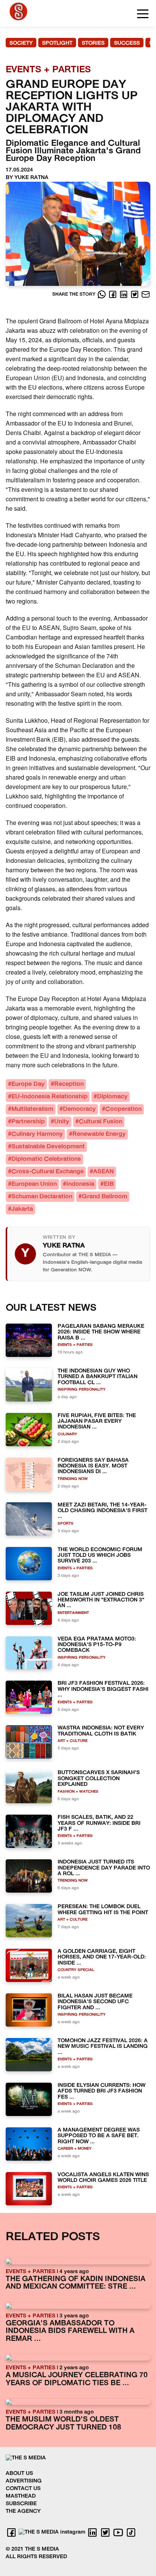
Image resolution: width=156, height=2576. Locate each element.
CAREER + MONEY (75, 2149)
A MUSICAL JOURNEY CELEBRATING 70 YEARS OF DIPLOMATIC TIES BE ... (77, 2380)
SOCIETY (21, 43)
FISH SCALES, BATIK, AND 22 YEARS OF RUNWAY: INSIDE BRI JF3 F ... (99, 1823)
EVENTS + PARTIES (75, 1345)
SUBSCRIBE (21, 2504)
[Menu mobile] (143, 15)
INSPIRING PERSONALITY (82, 1390)
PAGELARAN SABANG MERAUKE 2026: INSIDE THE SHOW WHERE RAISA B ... (101, 1332)
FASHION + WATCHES (78, 1792)
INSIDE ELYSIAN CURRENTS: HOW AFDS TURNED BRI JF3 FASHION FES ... (101, 2091)
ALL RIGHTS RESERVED (36, 2557)
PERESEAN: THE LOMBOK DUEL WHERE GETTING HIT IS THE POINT (103, 1910)
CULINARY (67, 1434)
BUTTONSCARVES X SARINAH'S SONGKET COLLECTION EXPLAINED (99, 1779)
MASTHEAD (21, 2496)
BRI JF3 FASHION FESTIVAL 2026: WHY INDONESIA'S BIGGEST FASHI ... (103, 1689)
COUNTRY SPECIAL (76, 1970)
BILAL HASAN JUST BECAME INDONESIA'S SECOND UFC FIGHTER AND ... (95, 2002)
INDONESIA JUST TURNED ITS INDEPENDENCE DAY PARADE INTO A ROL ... (104, 1868)
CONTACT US (23, 2489)
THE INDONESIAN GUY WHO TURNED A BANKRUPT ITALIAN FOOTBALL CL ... (97, 1377)
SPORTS (66, 1524)
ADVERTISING (24, 2481)
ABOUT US (19, 2474)
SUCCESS (127, 43)
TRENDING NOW (73, 1479)
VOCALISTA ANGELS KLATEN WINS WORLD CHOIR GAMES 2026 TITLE (103, 2178)
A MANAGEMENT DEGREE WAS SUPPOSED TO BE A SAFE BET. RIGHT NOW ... (99, 2136)
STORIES (93, 43)
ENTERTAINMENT (73, 1613)
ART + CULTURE (73, 1741)
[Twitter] (135, 294)
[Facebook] (113, 294)
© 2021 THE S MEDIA (32, 2549)
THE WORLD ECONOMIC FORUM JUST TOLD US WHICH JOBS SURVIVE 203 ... (100, 1556)
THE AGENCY (23, 2511)
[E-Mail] (146, 294)
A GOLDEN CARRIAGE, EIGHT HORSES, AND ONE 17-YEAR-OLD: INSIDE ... (102, 1957)
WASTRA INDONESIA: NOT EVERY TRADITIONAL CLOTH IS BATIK (101, 1731)
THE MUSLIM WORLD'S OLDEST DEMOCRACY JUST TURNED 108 (63, 2424)
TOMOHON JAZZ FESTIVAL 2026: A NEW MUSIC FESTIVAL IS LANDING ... (103, 2047)
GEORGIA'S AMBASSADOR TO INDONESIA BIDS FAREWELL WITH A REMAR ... (70, 2331)
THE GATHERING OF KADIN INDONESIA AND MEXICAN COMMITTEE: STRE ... (76, 2283)
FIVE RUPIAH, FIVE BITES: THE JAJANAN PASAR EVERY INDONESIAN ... (97, 1422)
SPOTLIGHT (57, 43)
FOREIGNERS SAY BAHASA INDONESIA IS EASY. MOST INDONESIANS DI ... (93, 1466)
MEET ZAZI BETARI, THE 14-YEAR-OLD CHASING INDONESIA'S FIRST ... (102, 1511)
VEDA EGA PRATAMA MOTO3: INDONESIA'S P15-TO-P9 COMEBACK (97, 1645)
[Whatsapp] (102, 294)
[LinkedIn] (124, 294)
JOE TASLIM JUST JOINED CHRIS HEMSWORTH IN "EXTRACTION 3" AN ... (101, 1600)
